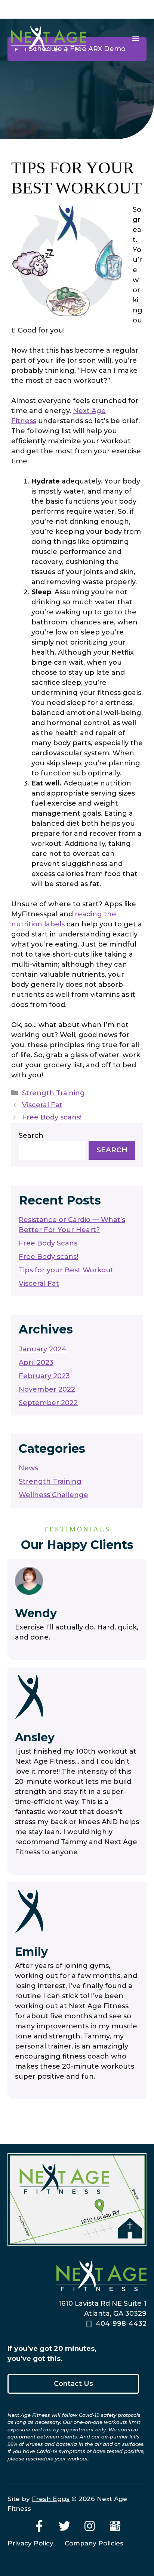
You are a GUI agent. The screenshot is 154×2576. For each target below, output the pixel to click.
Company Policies (94, 2543)
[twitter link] (65, 2526)
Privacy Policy (30, 2543)
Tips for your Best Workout (66, 1270)
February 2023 (44, 1376)
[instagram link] (90, 2526)
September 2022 (48, 1403)
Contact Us (73, 2384)
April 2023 (36, 1363)
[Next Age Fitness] (49, 38)
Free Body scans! (52, 1117)
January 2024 (43, 1349)
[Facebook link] (39, 2526)
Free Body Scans (48, 1243)
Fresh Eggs (51, 2499)
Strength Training (53, 1093)
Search (31, 1136)
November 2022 (47, 1389)
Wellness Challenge (53, 1495)
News (28, 1468)
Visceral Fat (42, 1105)
